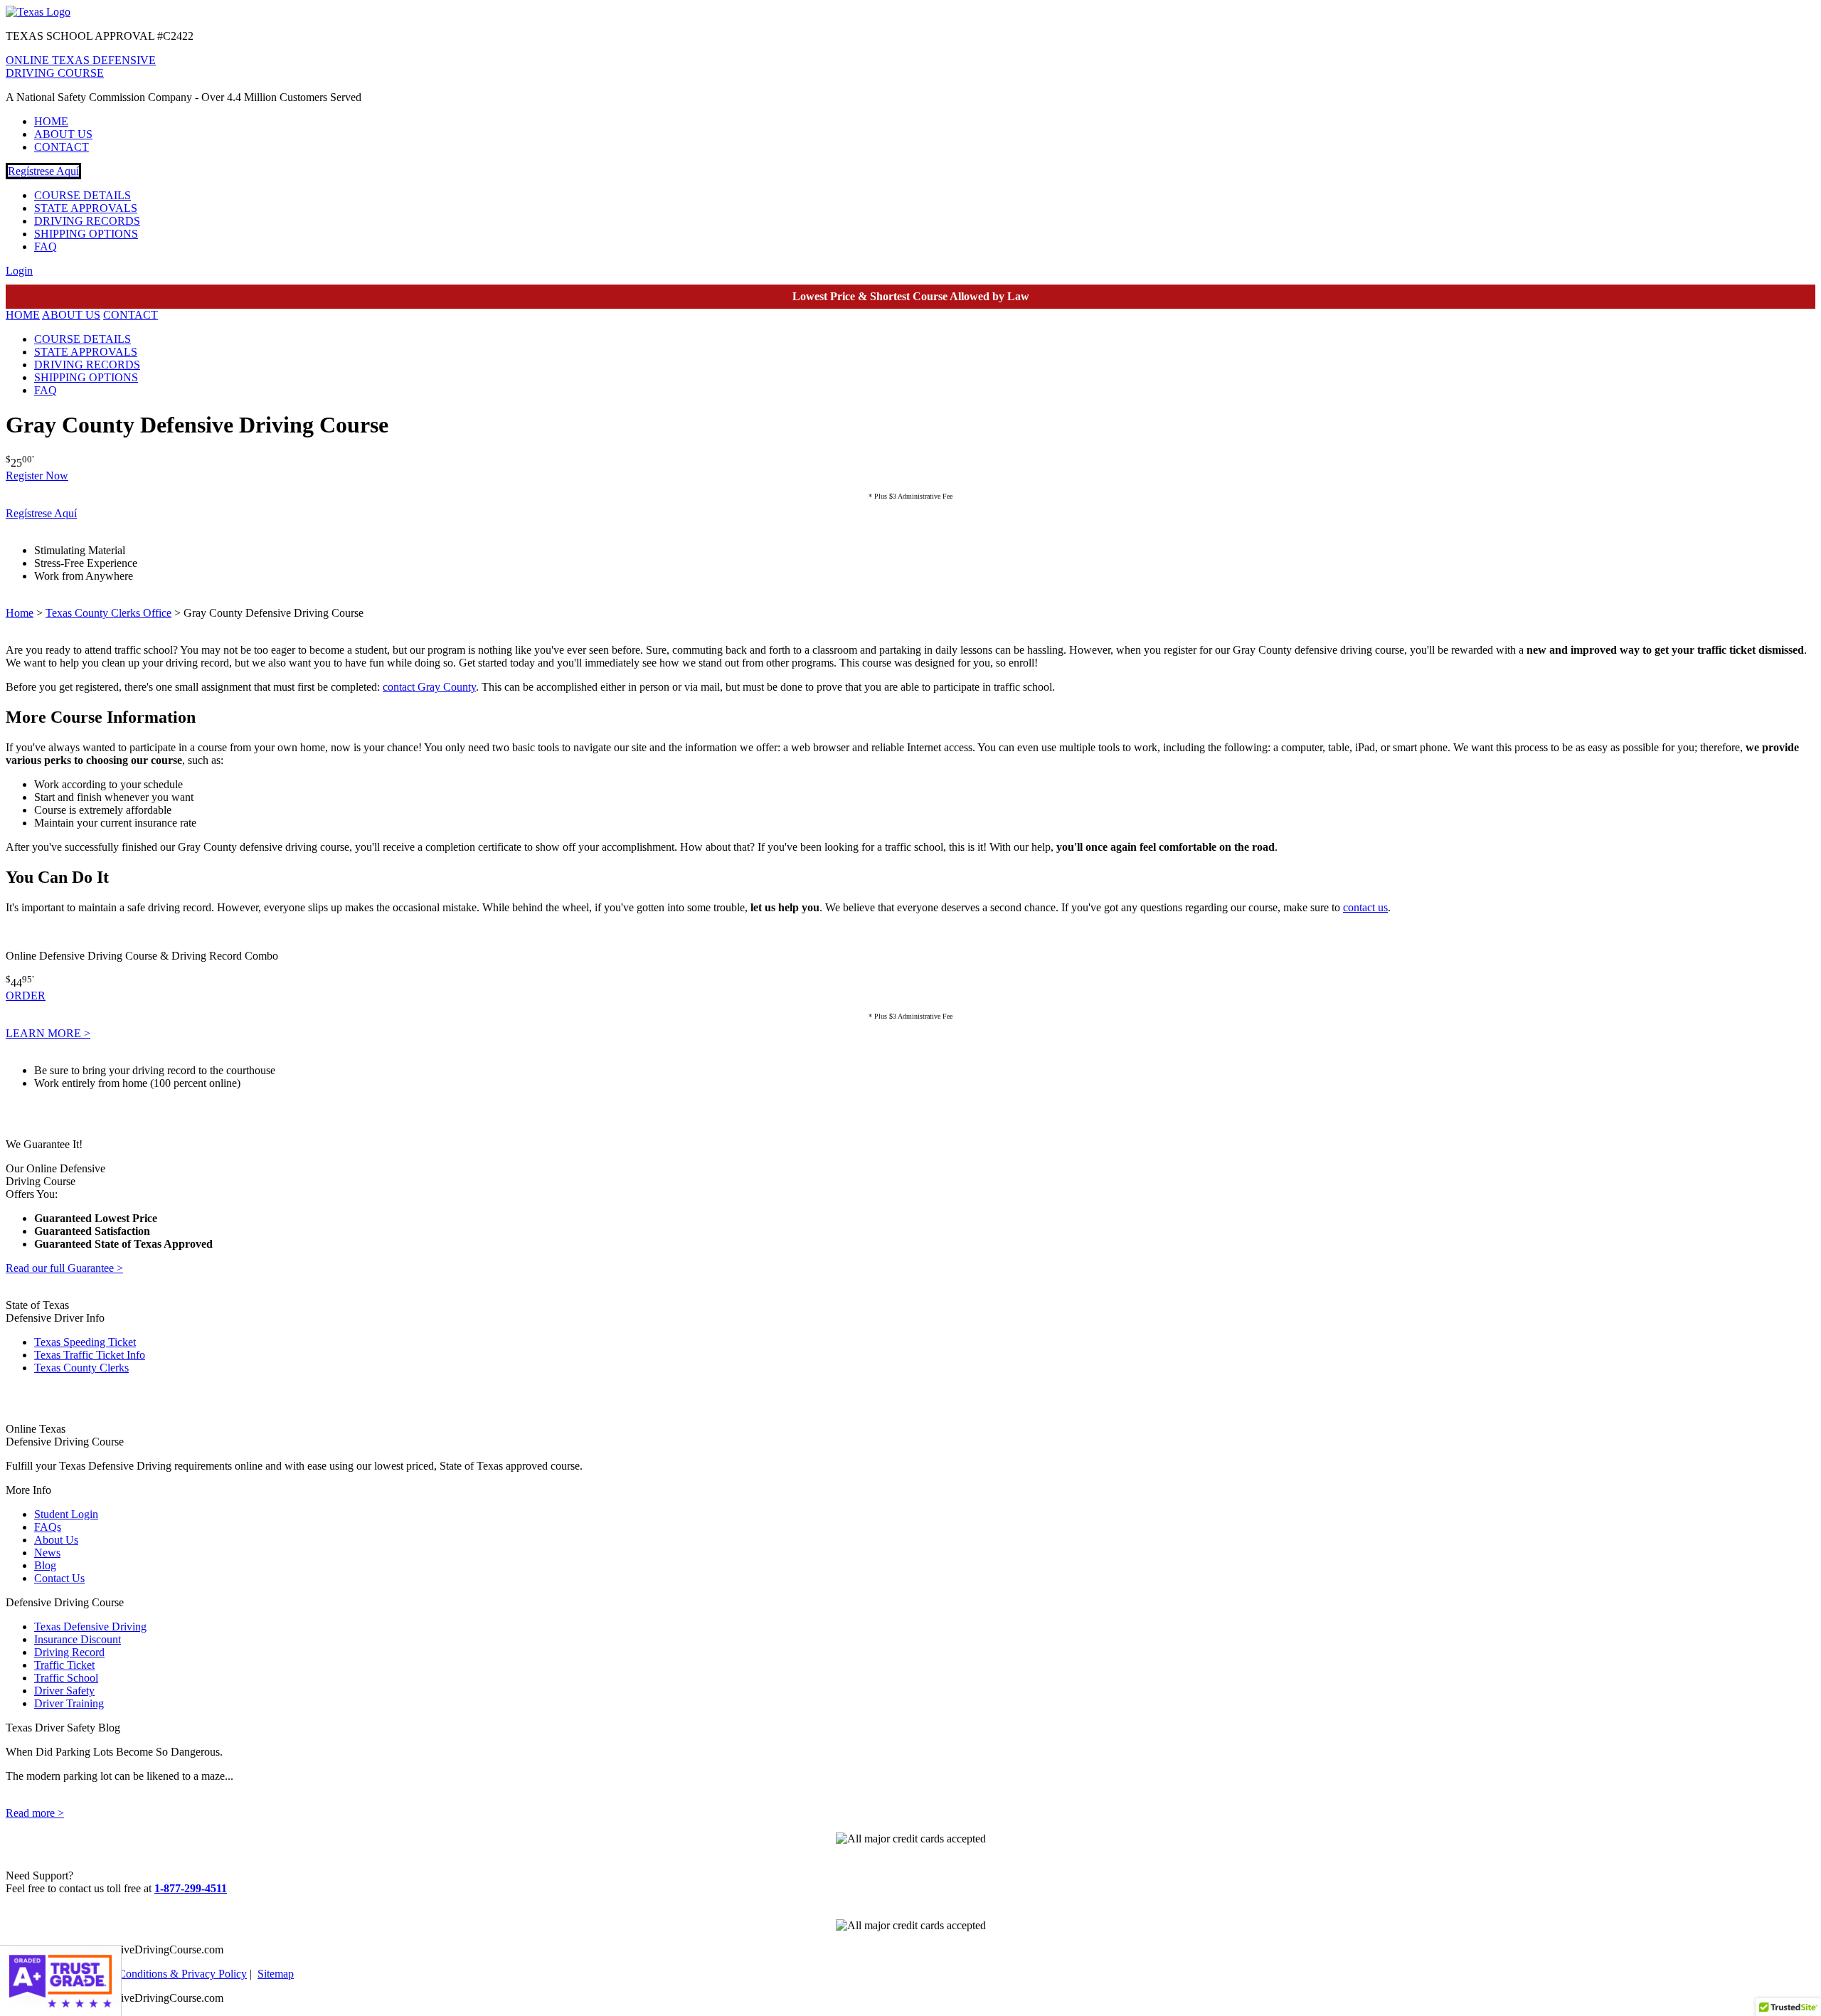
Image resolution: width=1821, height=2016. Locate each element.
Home (20, 613)
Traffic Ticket (64, 1665)
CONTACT (62, 147)
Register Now (37, 476)
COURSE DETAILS (83, 195)
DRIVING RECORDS (87, 221)
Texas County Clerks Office (108, 613)
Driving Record (69, 1652)
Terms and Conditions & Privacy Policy (158, 1974)
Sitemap (276, 1974)
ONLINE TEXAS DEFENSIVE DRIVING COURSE (81, 67)
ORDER (26, 996)
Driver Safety (64, 1691)
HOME (51, 121)
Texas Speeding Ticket (85, 1342)
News (47, 1553)
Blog (45, 1565)
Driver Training (69, 1703)
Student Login (66, 1514)
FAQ (46, 246)
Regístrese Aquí (43, 171)
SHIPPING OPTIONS (86, 234)
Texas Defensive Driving (90, 1627)
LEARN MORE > (48, 1033)
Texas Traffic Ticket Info (90, 1355)
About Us (56, 1540)
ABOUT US (63, 134)
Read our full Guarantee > (64, 1268)
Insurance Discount (78, 1639)
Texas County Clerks (81, 1368)
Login (19, 271)
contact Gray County (429, 687)
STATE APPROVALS (86, 208)
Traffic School (66, 1678)
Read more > (35, 1813)
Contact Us (59, 1578)
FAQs (48, 1527)
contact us (1365, 907)
